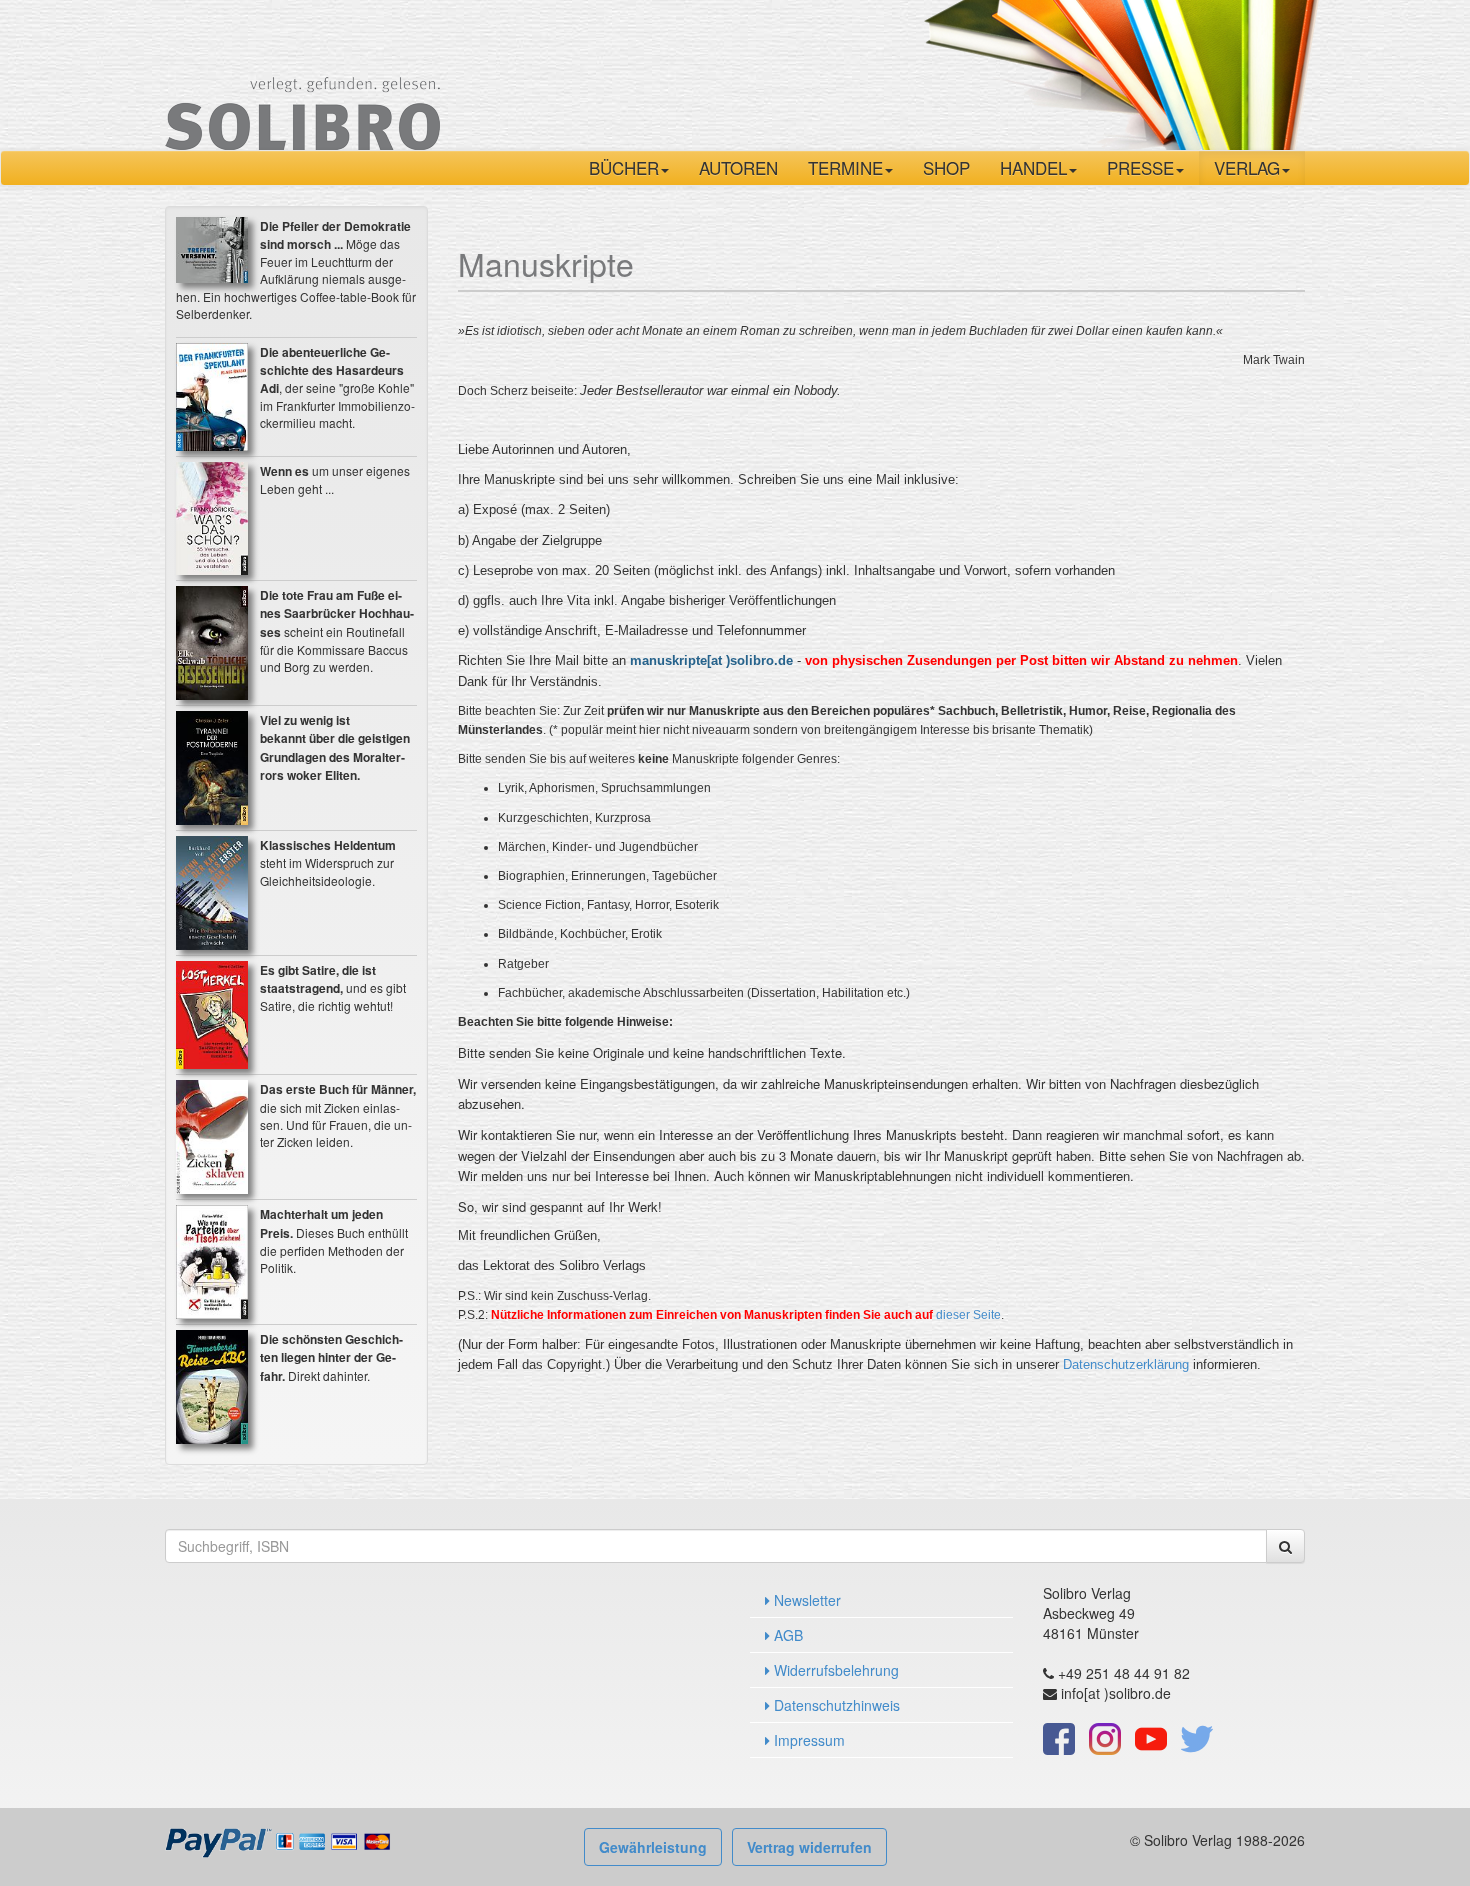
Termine (845, 167)
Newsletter (805, 1600)
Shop (946, 167)
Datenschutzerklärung (1126, 1364)
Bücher (624, 167)
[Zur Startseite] (302, 73)
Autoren (738, 167)
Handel (1033, 167)
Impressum (807, 1740)
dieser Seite (968, 1315)
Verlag (1247, 167)
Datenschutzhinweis (835, 1705)
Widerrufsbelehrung (834, 1670)
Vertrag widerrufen (809, 1847)
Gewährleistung (653, 1847)
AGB (786, 1635)
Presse (1140, 167)
